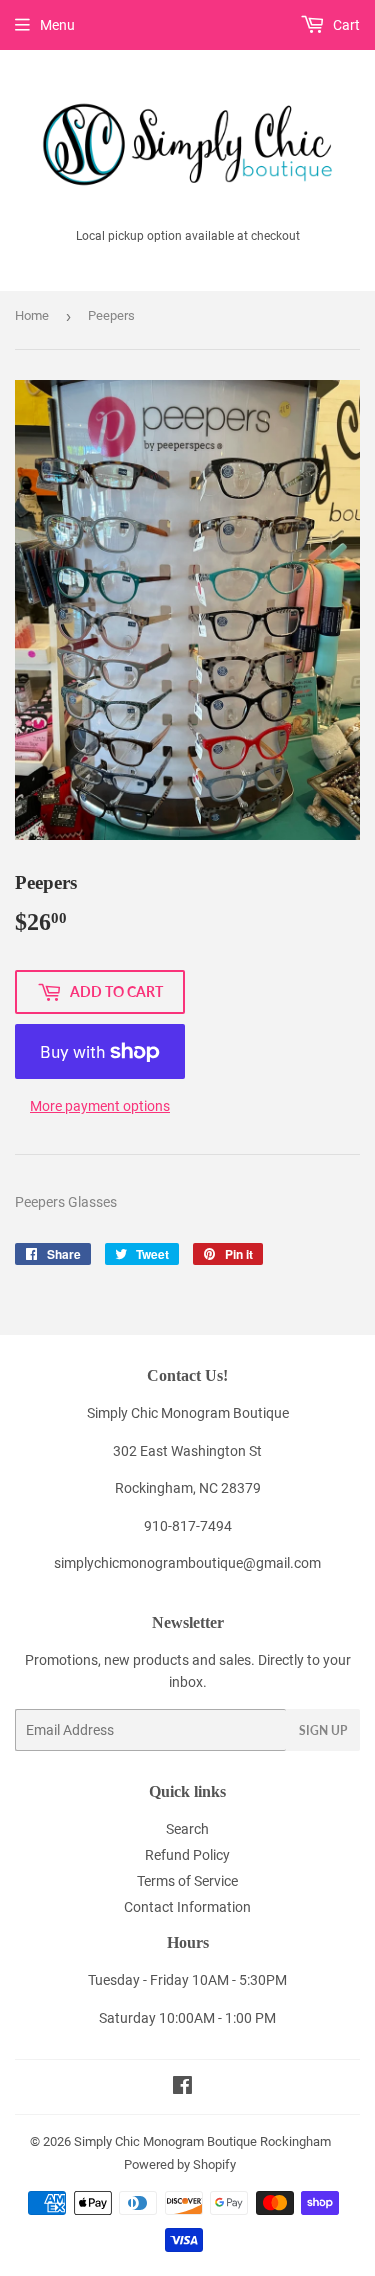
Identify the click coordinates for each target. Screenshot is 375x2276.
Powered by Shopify (180, 2164)
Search (187, 1829)
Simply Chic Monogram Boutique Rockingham (202, 2141)
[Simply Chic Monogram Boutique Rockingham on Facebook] (182, 2088)
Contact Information (187, 1907)
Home (32, 315)
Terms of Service (187, 1881)
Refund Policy (187, 1855)
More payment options (100, 1106)
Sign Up (323, 1730)
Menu (57, 25)
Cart (345, 25)
